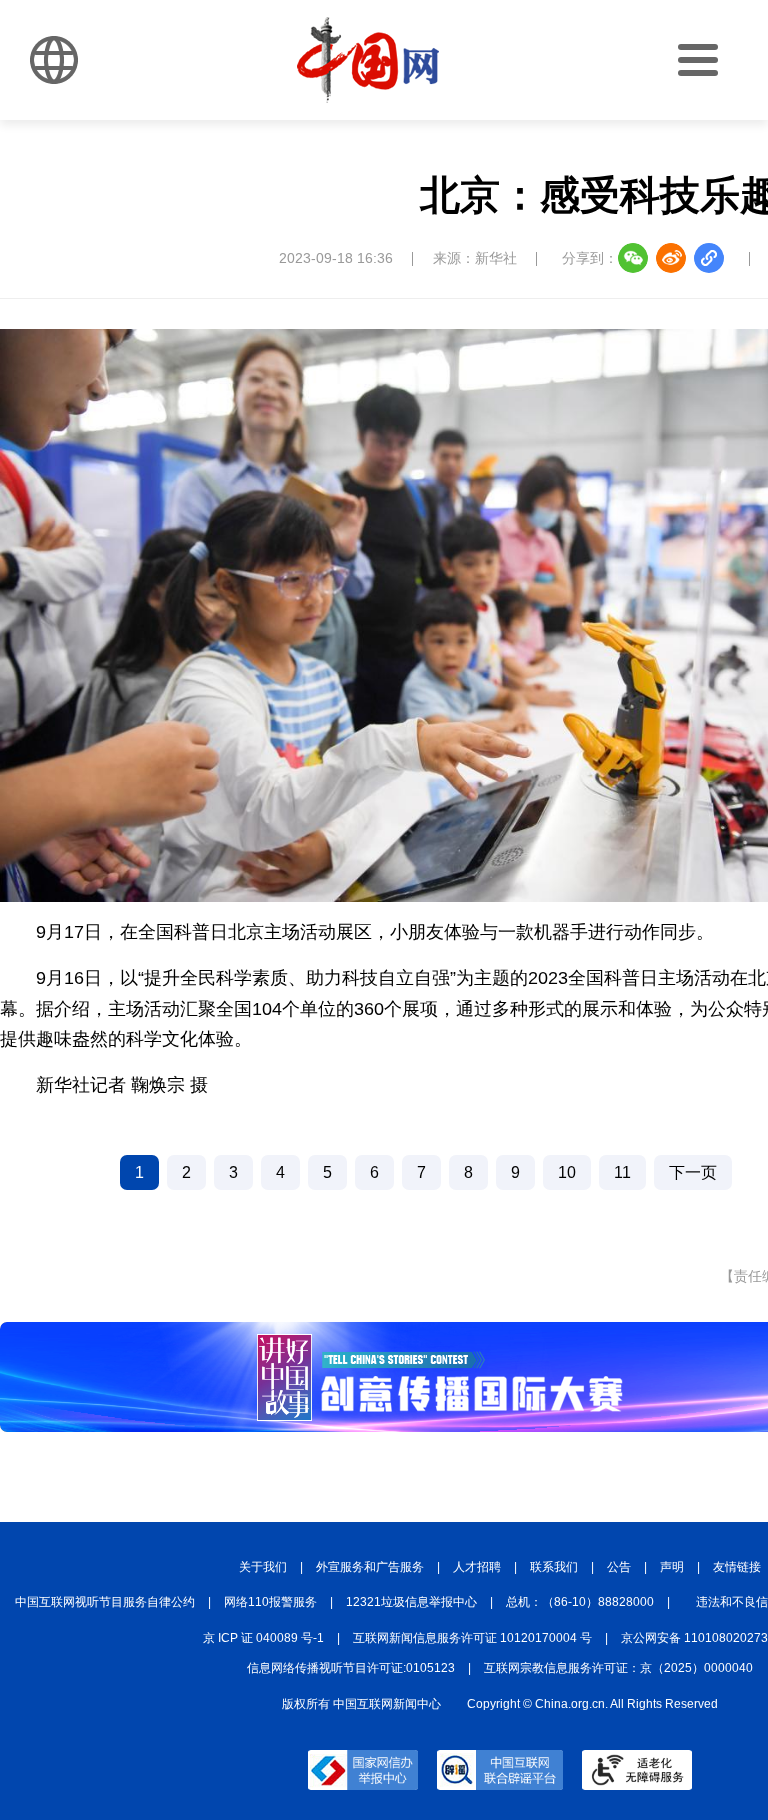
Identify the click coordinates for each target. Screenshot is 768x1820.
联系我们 (554, 1567)
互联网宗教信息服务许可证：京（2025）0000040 (618, 1668)
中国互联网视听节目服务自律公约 (105, 1602)
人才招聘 (477, 1567)
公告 (619, 1567)
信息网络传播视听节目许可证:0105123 (351, 1668)
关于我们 (263, 1567)
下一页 (693, 1172)
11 (622, 1172)
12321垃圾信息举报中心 (411, 1602)
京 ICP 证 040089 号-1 (263, 1638)
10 (567, 1172)
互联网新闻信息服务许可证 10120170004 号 (472, 1638)
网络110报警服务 (270, 1602)
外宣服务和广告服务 (370, 1567)
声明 (672, 1567)
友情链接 (737, 1567)
